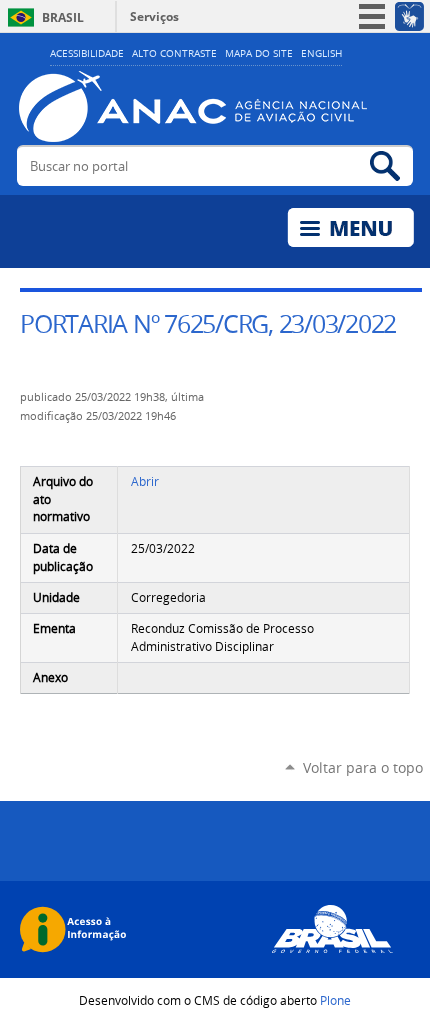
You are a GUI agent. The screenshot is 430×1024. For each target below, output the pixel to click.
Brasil (63, 17)
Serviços (154, 16)
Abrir (145, 481)
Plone (335, 1000)
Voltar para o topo (363, 767)
